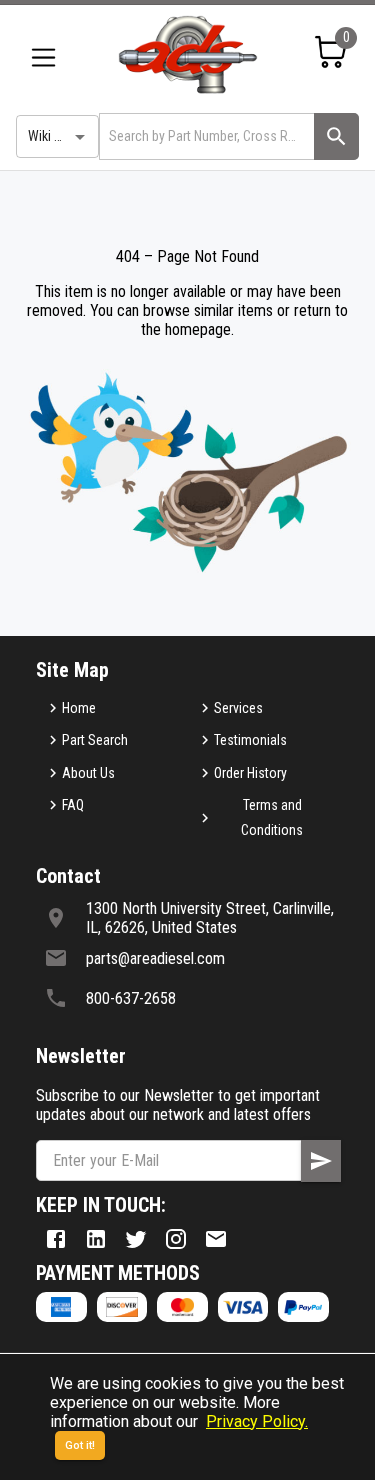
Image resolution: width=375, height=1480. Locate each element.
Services (238, 708)
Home (79, 708)
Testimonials (250, 740)
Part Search (95, 740)
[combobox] (205, 136)
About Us (88, 773)
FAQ (73, 805)
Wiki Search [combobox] (61, 136)
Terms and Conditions (272, 817)
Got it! (80, 1445)
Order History (250, 773)
